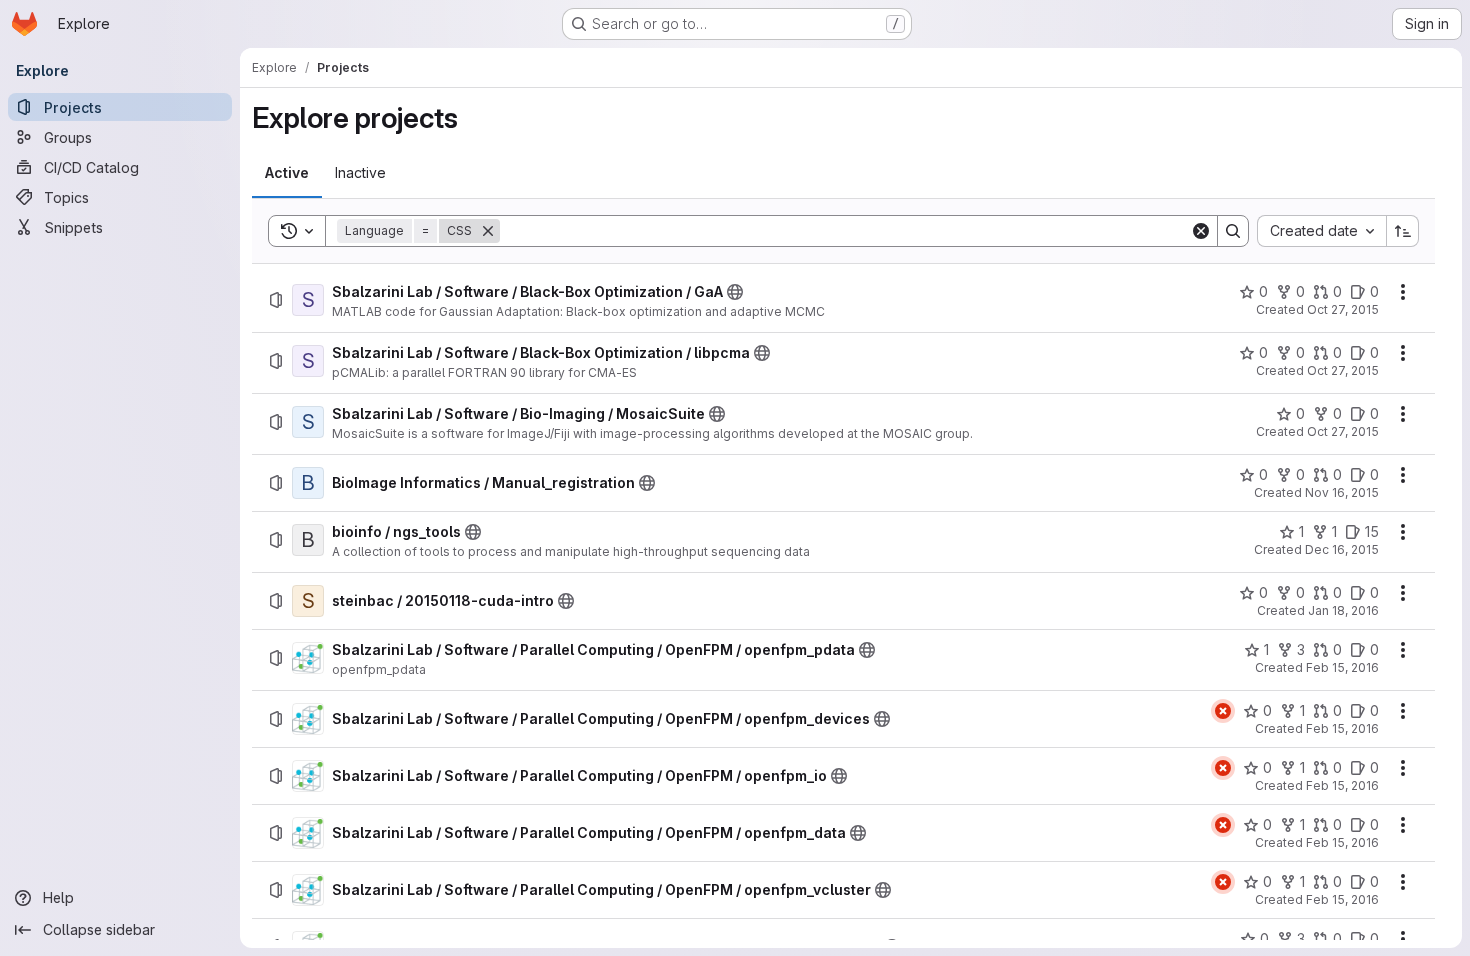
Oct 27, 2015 (1343, 309)
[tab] (287, 173)
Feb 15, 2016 (1342, 667)
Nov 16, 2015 (1342, 492)
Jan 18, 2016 (1343, 610)
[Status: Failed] (1223, 711)
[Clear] (1201, 231)
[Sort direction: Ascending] (1403, 231)
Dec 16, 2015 (1342, 549)
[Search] (1233, 231)
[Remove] (488, 231)
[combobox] (1321, 231)
